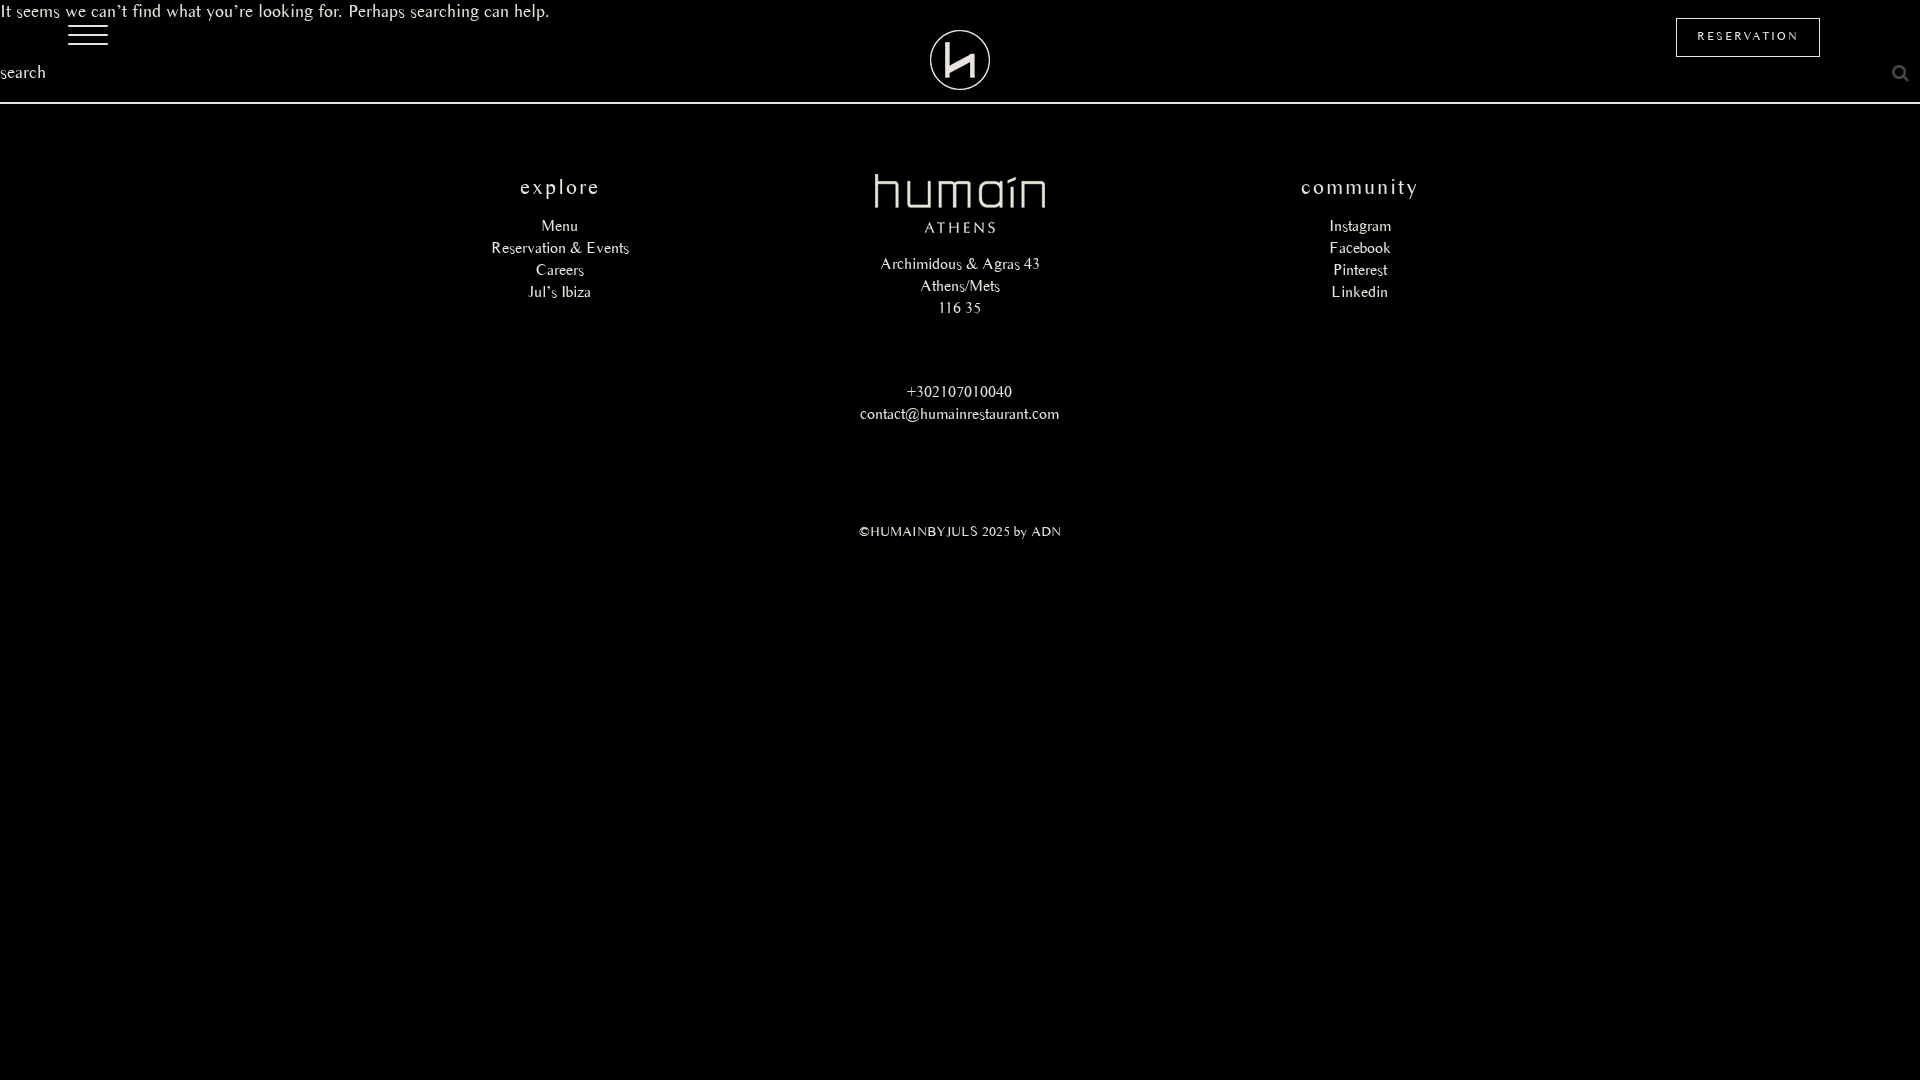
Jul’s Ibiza (559, 291)
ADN (1046, 531)
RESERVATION (1748, 36)
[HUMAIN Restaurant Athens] (960, 60)
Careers (560, 269)
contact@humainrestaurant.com (959, 413)
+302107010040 (959, 391)
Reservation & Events (560, 247)
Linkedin (1359, 291)
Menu (559, 225)
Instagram (1360, 225)
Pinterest (1360, 269)
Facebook (1360, 247)
